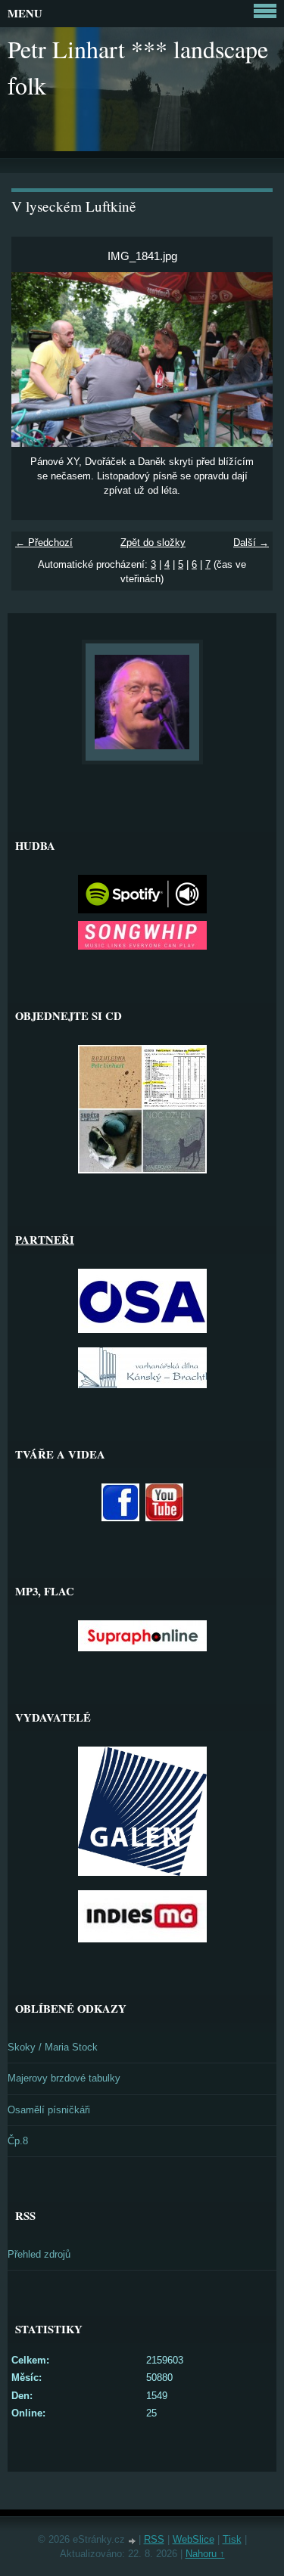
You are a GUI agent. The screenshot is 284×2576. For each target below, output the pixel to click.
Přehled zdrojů (39, 2254)
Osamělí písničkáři (49, 2110)
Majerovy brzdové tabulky (64, 2078)
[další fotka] (248, 359)
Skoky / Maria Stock (53, 2047)
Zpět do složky (153, 542)
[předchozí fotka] (36, 359)
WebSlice (193, 2539)
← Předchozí (44, 542)
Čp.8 (18, 2141)
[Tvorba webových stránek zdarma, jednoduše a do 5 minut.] (133, 2541)
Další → (251, 542)
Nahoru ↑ (205, 2554)
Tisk (232, 2539)
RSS (154, 2539)
